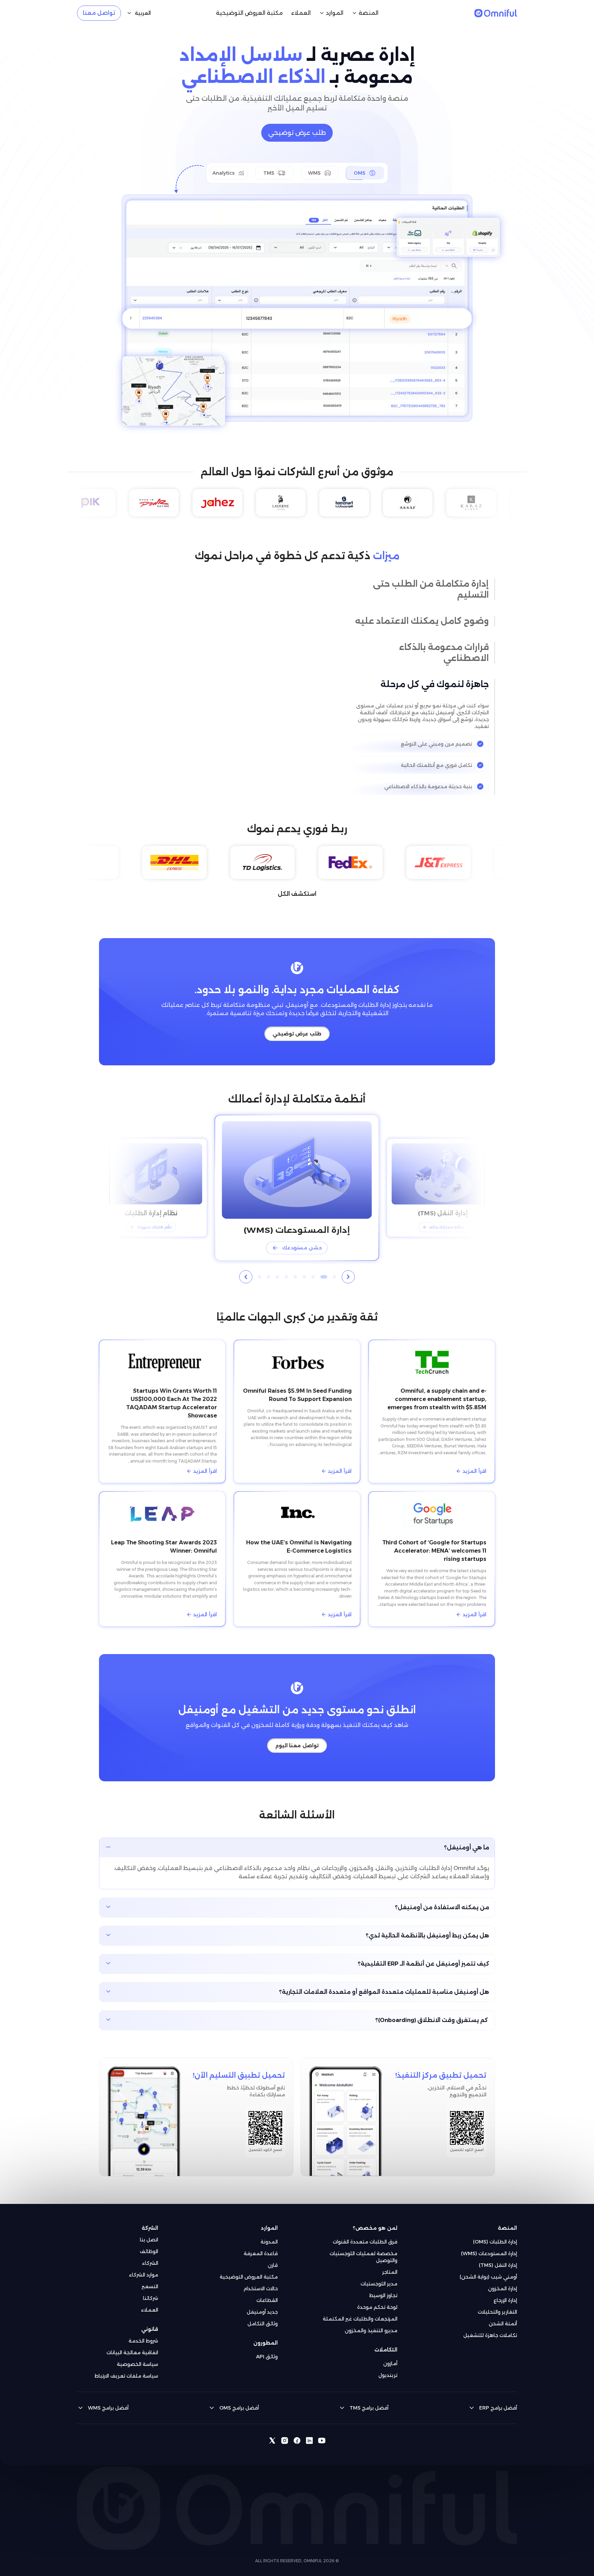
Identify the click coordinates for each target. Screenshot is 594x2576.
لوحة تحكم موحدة (377, 2300)
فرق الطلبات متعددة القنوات (365, 2235)
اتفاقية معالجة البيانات (132, 2346)
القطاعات (267, 2293)
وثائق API (267, 2350)
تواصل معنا (99, 13)
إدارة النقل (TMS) (498, 2258)
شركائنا (151, 2291)
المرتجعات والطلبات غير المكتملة (360, 2312)
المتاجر (390, 2265)
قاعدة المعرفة (261, 2247)
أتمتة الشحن (503, 2317)
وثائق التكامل (263, 2317)
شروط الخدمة (143, 2334)
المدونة (269, 2235)
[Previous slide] (348, 1270)
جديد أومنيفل (262, 2305)
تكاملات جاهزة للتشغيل (490, 2328)
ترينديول (388, 2368)
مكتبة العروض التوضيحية (249, 2270)
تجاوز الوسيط (383, 2289)
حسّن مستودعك (302, 1241)
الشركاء (150, 2256)
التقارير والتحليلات (497, 2305)
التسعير (150, 2280)
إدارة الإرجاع (505, 2293)
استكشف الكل (297, 887)
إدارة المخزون (503, 2282)
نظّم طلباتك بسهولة (155, 1220)
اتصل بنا (149, 2233)
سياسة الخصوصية (137, 2357)
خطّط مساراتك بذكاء (447, 1220)
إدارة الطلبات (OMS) (495, 2235)
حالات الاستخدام (261, 2282)
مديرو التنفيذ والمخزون (371, 2324)
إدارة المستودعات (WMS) (489, 2247)
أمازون (390, 2357)
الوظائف (149, 2245)
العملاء (150, 2303)
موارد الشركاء (144, 2268)
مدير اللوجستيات (379, 2277)
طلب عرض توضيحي (297, 133)
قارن (273, 2258)
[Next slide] (246, 1270)
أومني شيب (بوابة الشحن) (488, 2270)
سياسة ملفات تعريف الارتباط (126, 2369)
